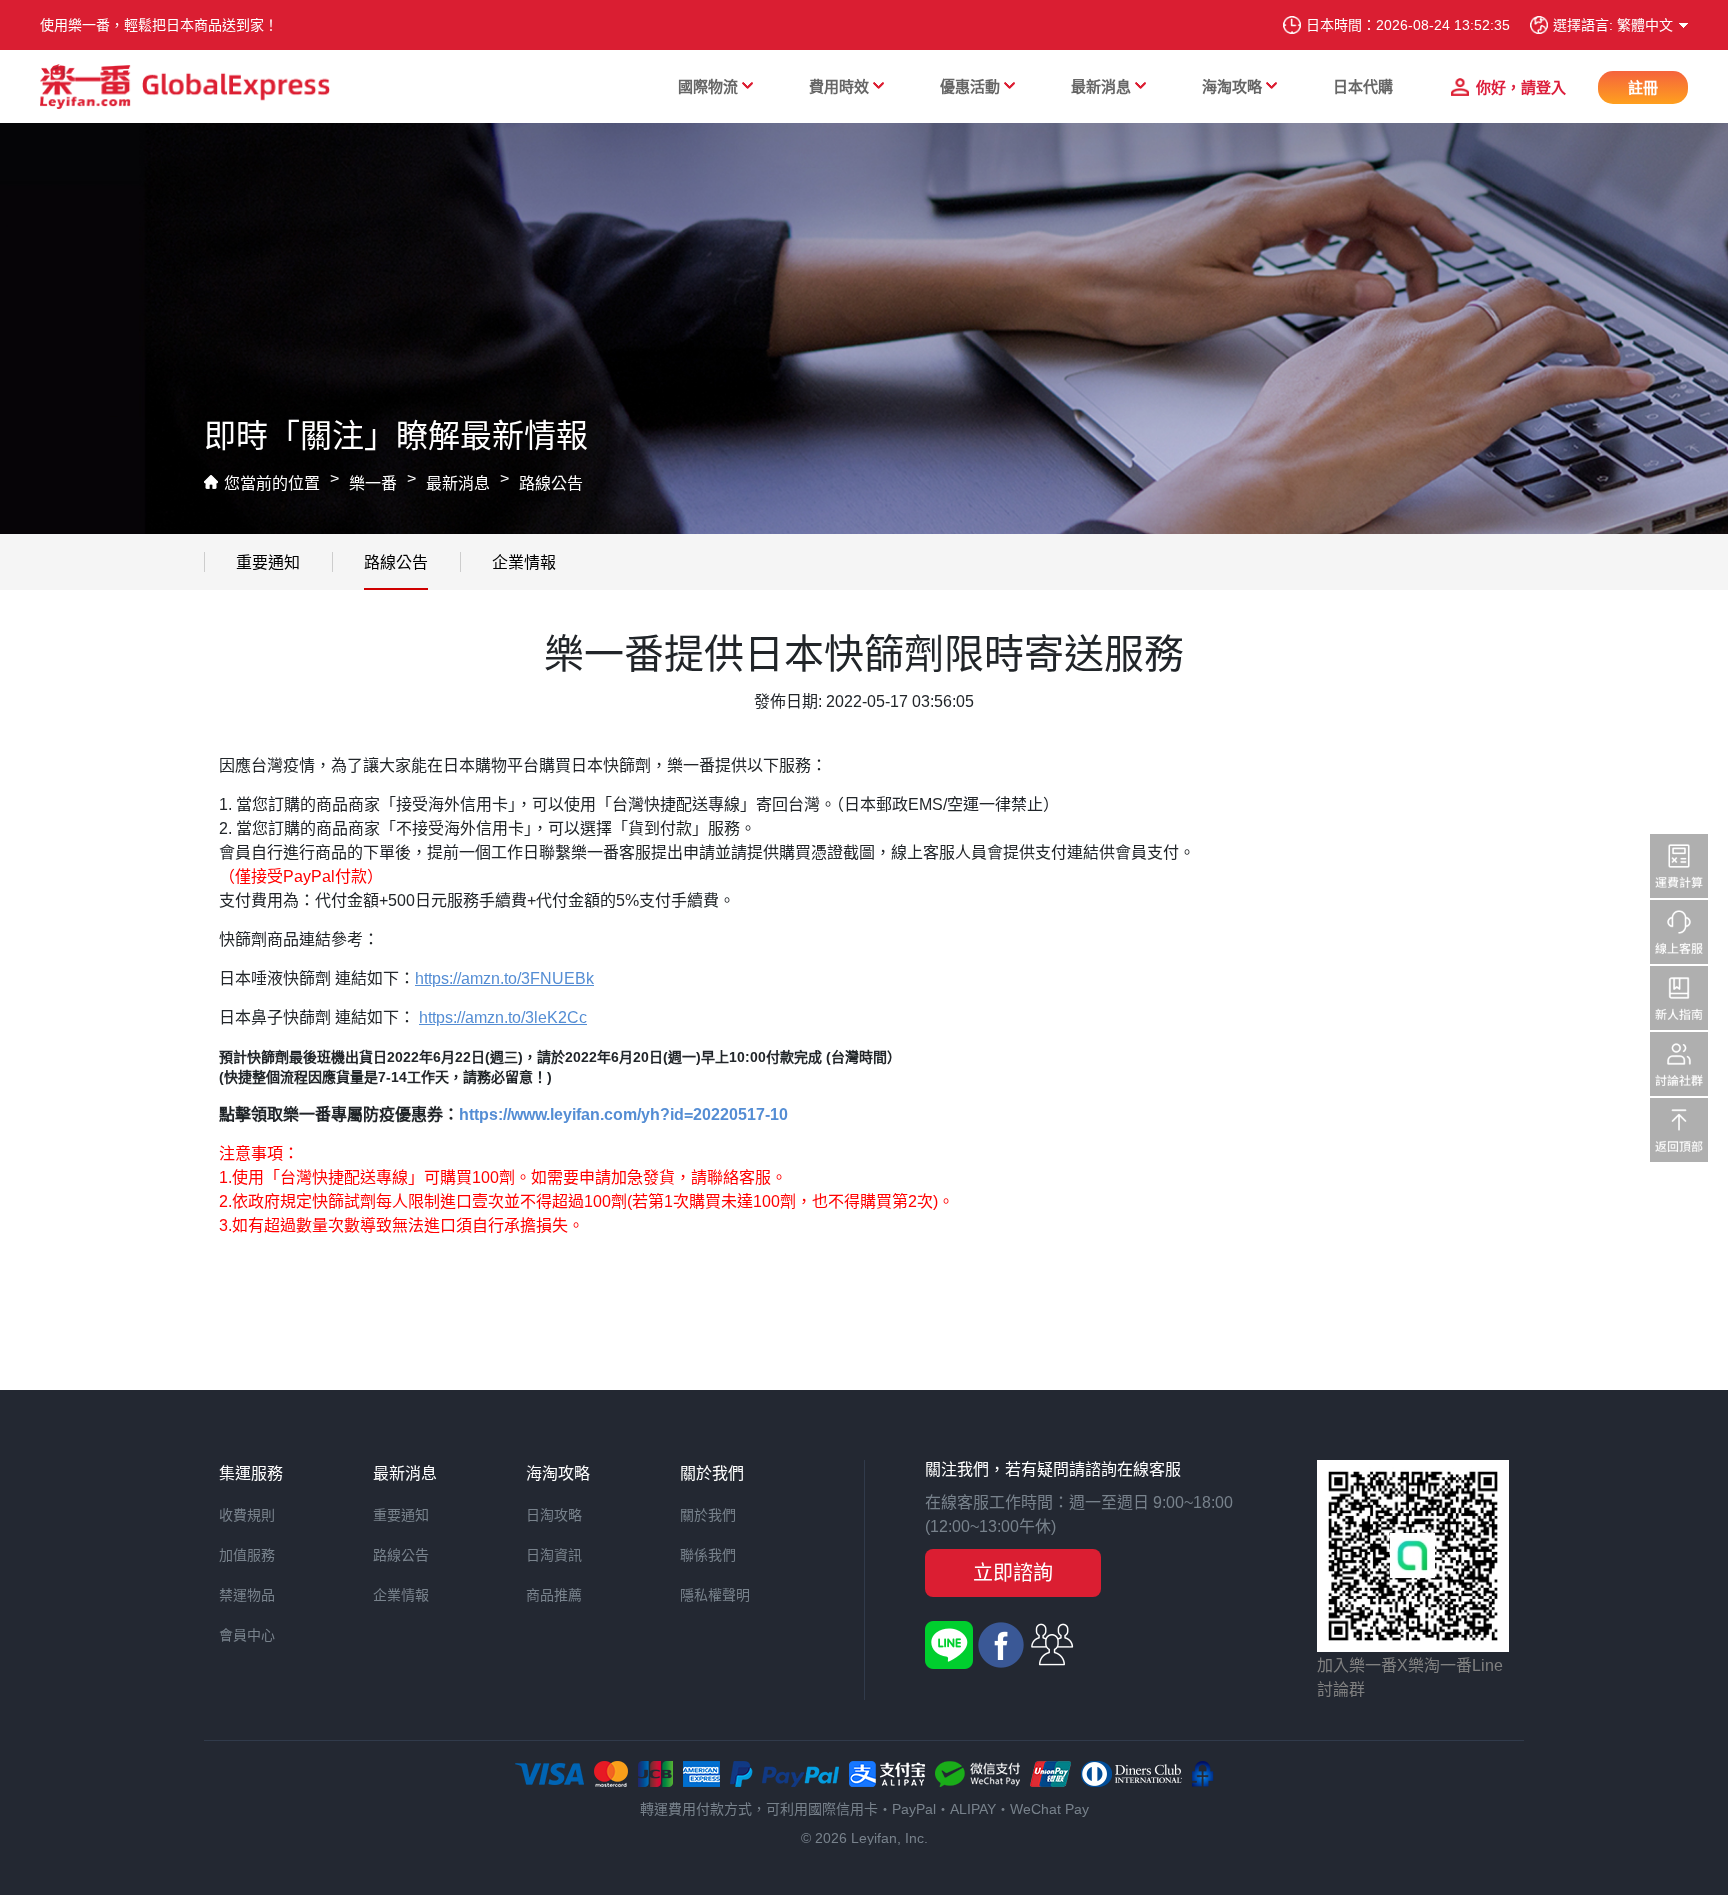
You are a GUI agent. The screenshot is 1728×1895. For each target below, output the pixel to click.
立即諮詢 (1013, 1573)
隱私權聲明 (715, 1595)
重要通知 (268, 562)
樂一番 (373, 483)
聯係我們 (708, 1555)
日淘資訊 (554, 1555)
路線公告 (551, 483)
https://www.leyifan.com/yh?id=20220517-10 (623, 1114)
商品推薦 (554, 1595)
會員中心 (247, 1635)
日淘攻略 (554, 1515)
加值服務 (247, 1555)
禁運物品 (247, 1595)
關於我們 (708, 1515)
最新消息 (458, 483)
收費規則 (247, 1515)
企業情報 (524, 562)
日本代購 (1363, 86)
